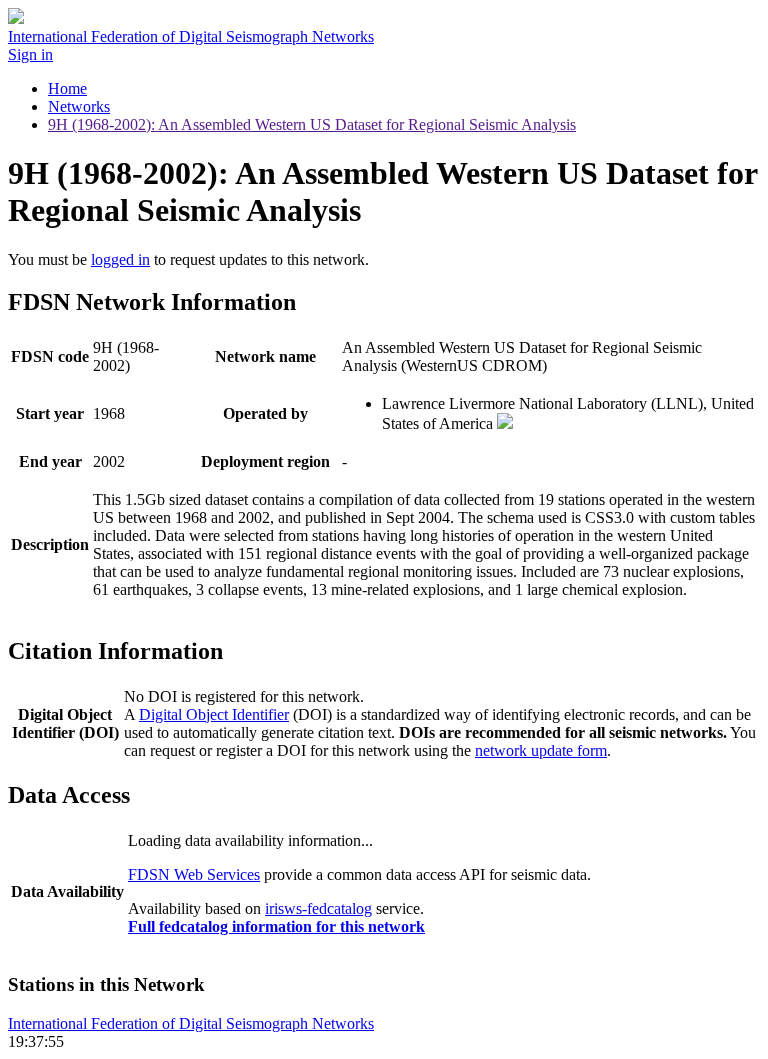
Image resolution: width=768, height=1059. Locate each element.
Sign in (30, 54)
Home (67, 88)
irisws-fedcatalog (318, 908)
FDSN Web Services (194, 874)
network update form (541, 750)
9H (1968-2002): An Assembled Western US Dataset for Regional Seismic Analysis (312, 124)
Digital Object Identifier (214, 714)
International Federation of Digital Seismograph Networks (191, 1023)
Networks (79, 106)
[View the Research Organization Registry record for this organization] (505, 423)
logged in (120, 259)
